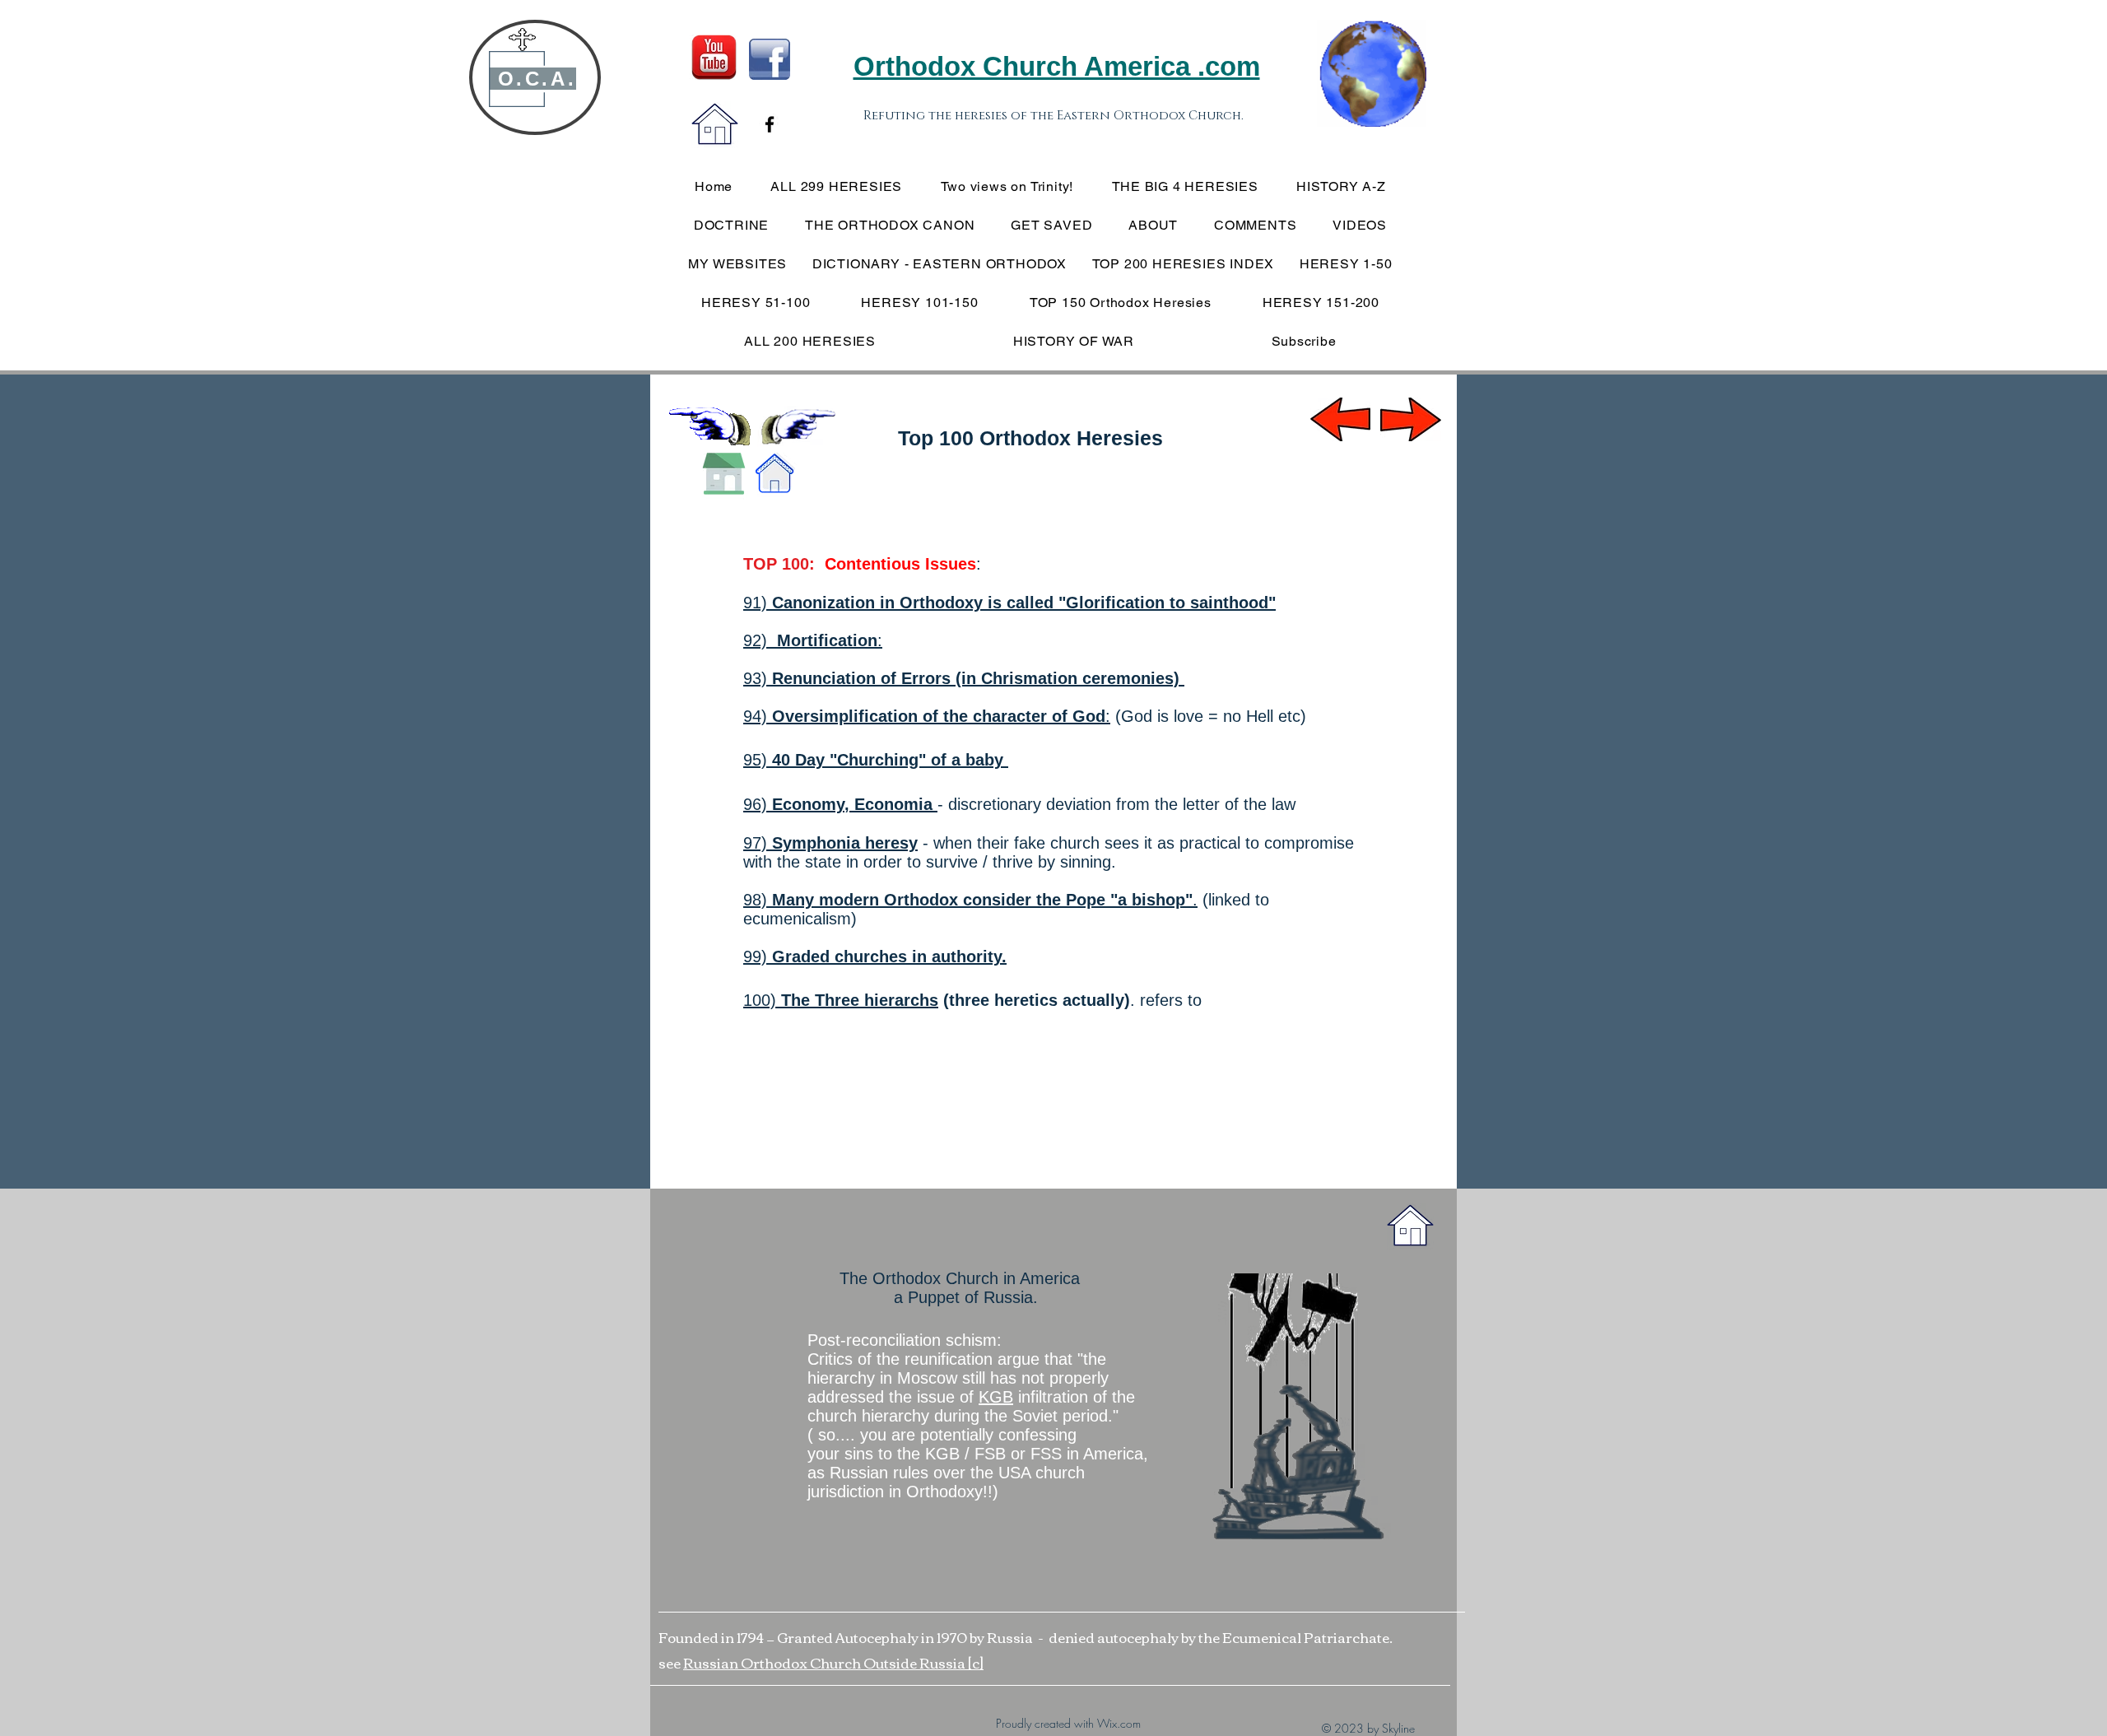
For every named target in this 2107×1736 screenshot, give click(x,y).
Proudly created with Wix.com (1068, 1723)
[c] (976, 1662)
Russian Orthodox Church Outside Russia (826, 1662)
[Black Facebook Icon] (770, 124)
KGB (996, 1397)
